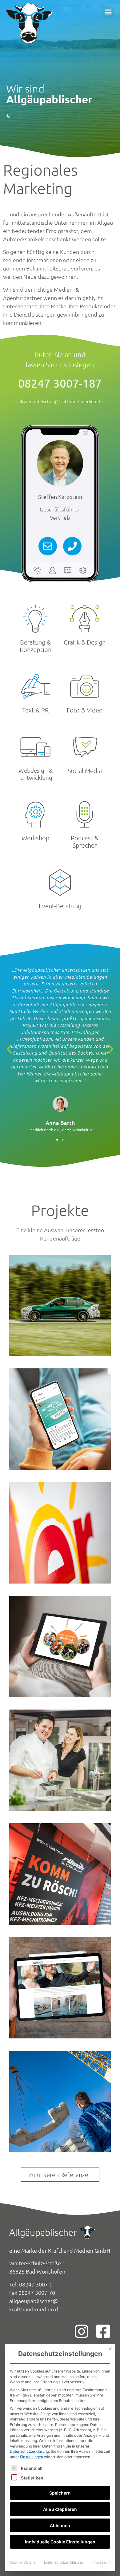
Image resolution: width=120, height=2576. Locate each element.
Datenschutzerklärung (29, 2451)
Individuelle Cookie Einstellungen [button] (60, 2542)
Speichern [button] (60, 2493)
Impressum (101, 2562)
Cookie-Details (22, 2562)
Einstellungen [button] (32, 2457)
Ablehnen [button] (60, 2525)
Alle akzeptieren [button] (60, 2509)
